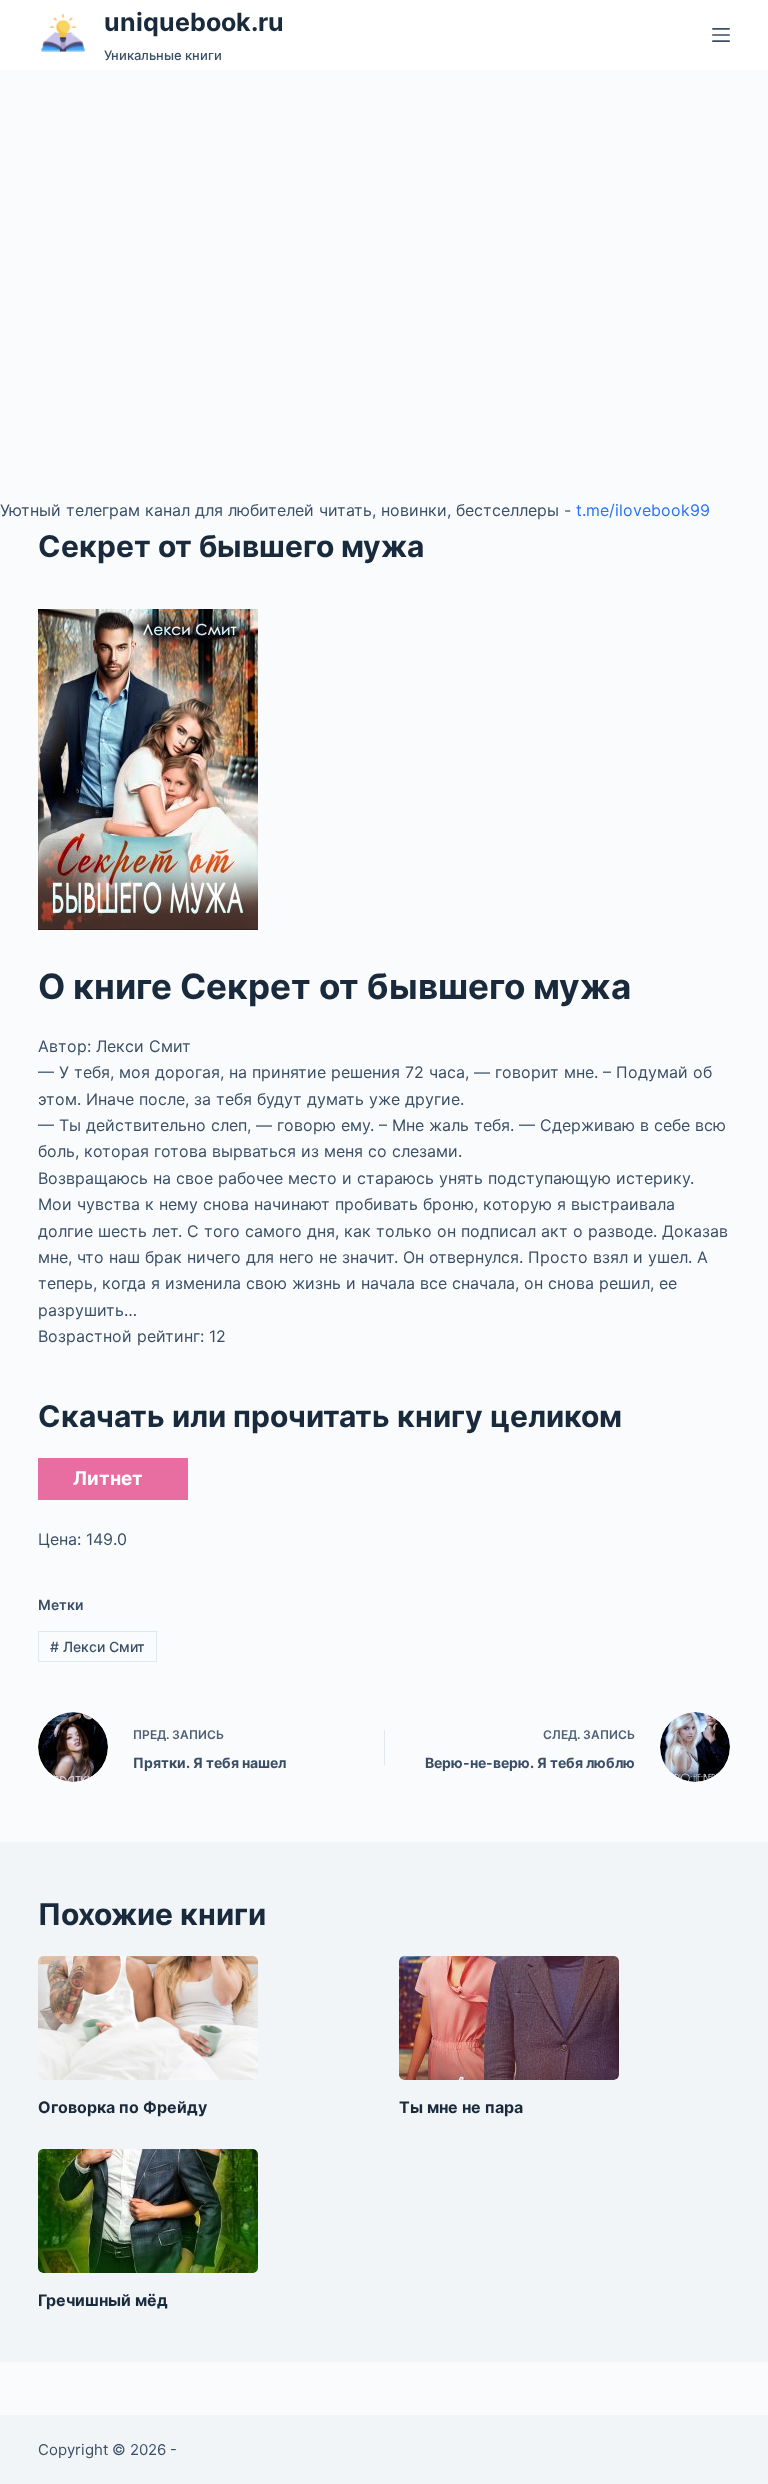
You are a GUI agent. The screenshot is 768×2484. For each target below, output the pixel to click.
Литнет (108, 1478)
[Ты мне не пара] (509, 2018)
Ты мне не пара (461, 2107)
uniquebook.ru (194, 22)
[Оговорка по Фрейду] (148, 2018)
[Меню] (721, 35)
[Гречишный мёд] (148, 2211)
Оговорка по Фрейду (122, 2107)
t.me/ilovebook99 (643, 510)
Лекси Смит (97, 1646)
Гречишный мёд (103, 2300)
